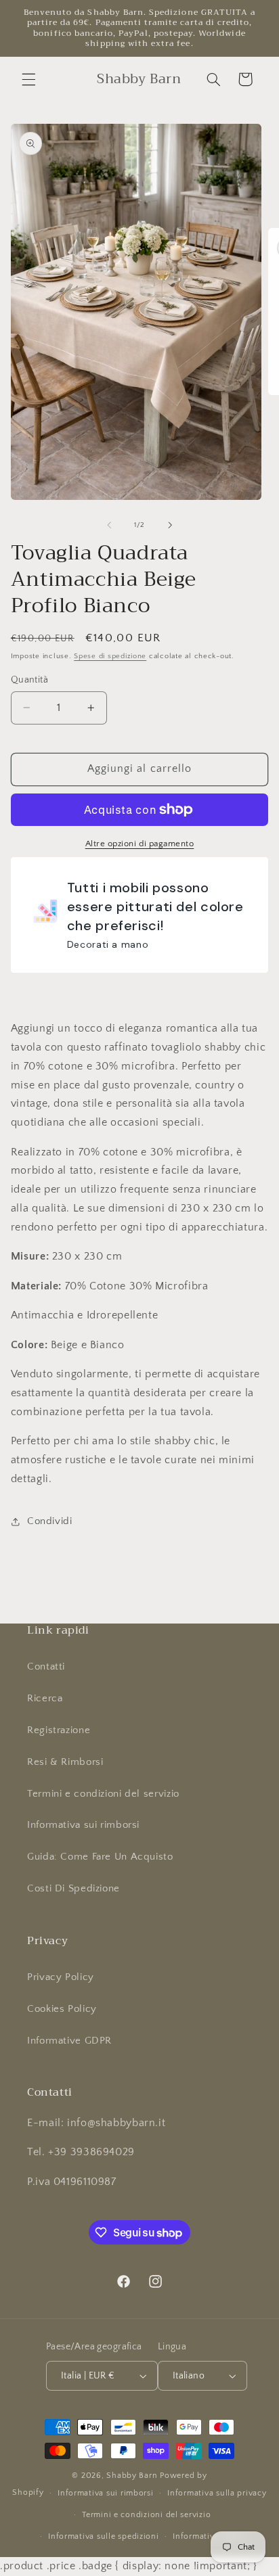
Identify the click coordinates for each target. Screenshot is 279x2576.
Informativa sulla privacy (217, 2493)
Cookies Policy (62, 2009)
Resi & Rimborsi (65, 1762)
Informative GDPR (69, 2041)
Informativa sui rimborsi (83, 1825)
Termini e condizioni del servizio (103, 1794)
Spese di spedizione (110, 656)
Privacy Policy (61, 1977)
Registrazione (59, 1730)
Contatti (46, 1667)
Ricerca (45, 1699)
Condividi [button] (50, 1521)
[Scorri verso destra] (170, 525)
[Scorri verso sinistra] (109, 525)
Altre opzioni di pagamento (140, 844)
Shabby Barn (132, 2476)
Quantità (29, 680)
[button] (28, 79)
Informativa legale (209, 2536)
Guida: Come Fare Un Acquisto (100, 1857)
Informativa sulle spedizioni (104, 2536)
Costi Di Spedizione (73, 1889)
